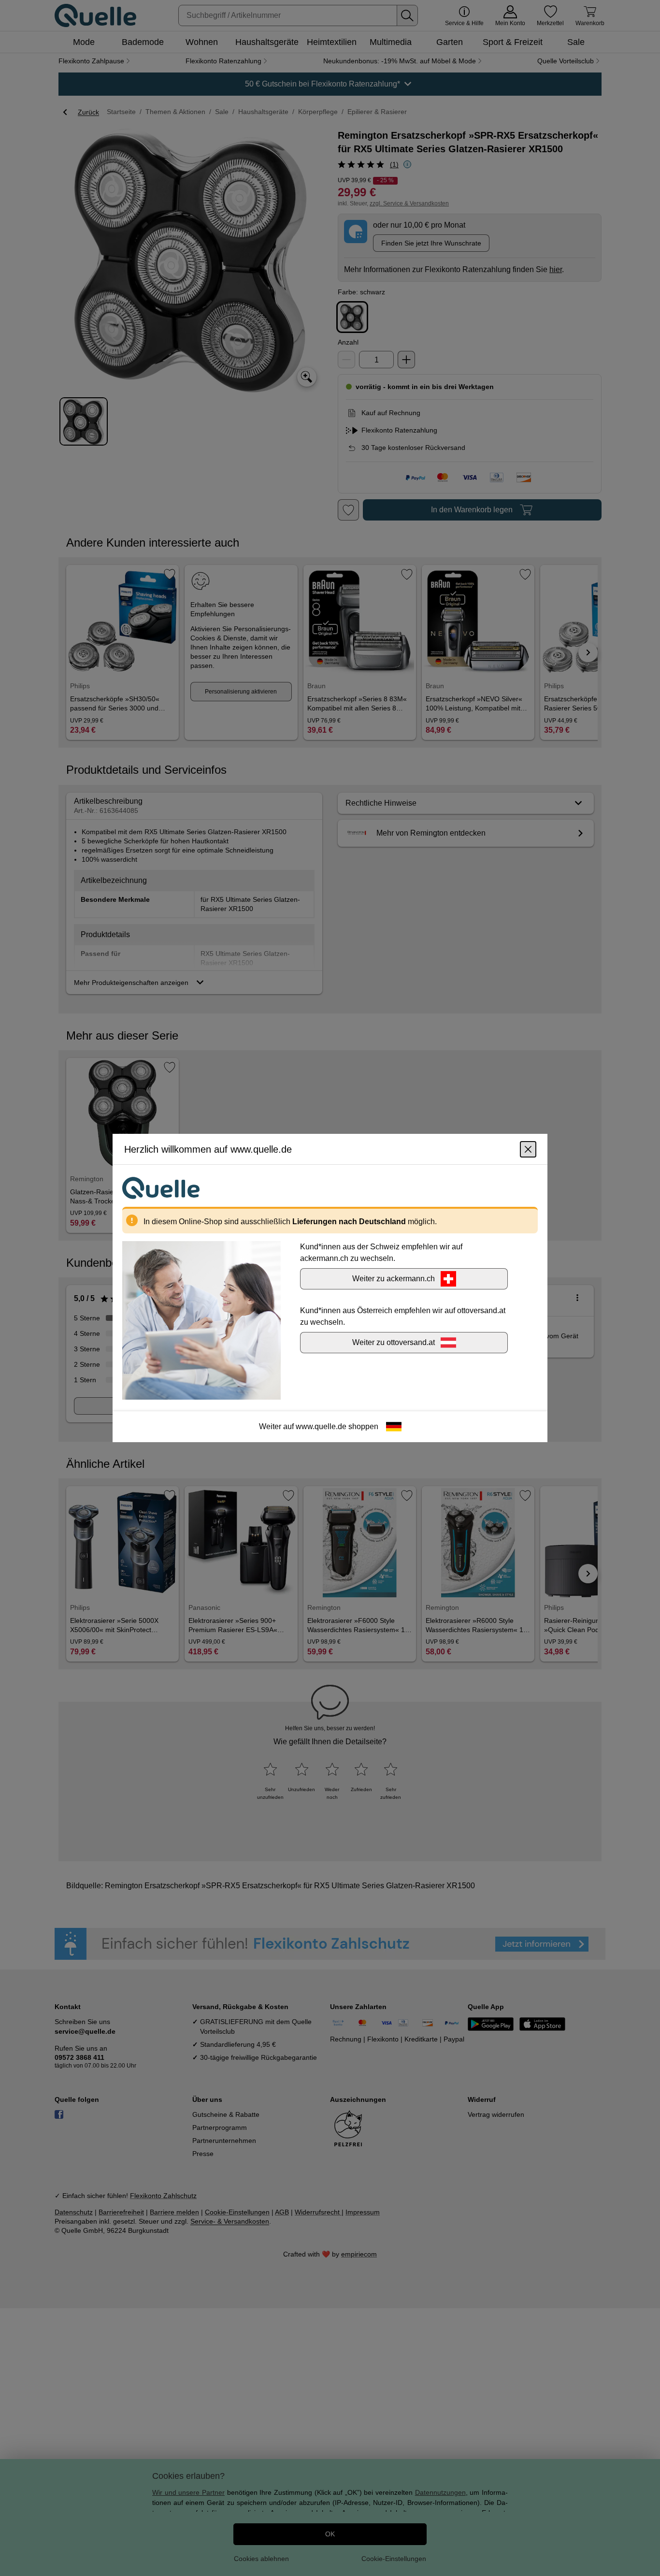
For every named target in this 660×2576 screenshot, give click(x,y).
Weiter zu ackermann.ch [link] (394, 1279)
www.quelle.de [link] (321, 1426)
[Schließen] (528, 1149)
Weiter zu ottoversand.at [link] (394, 1342)
